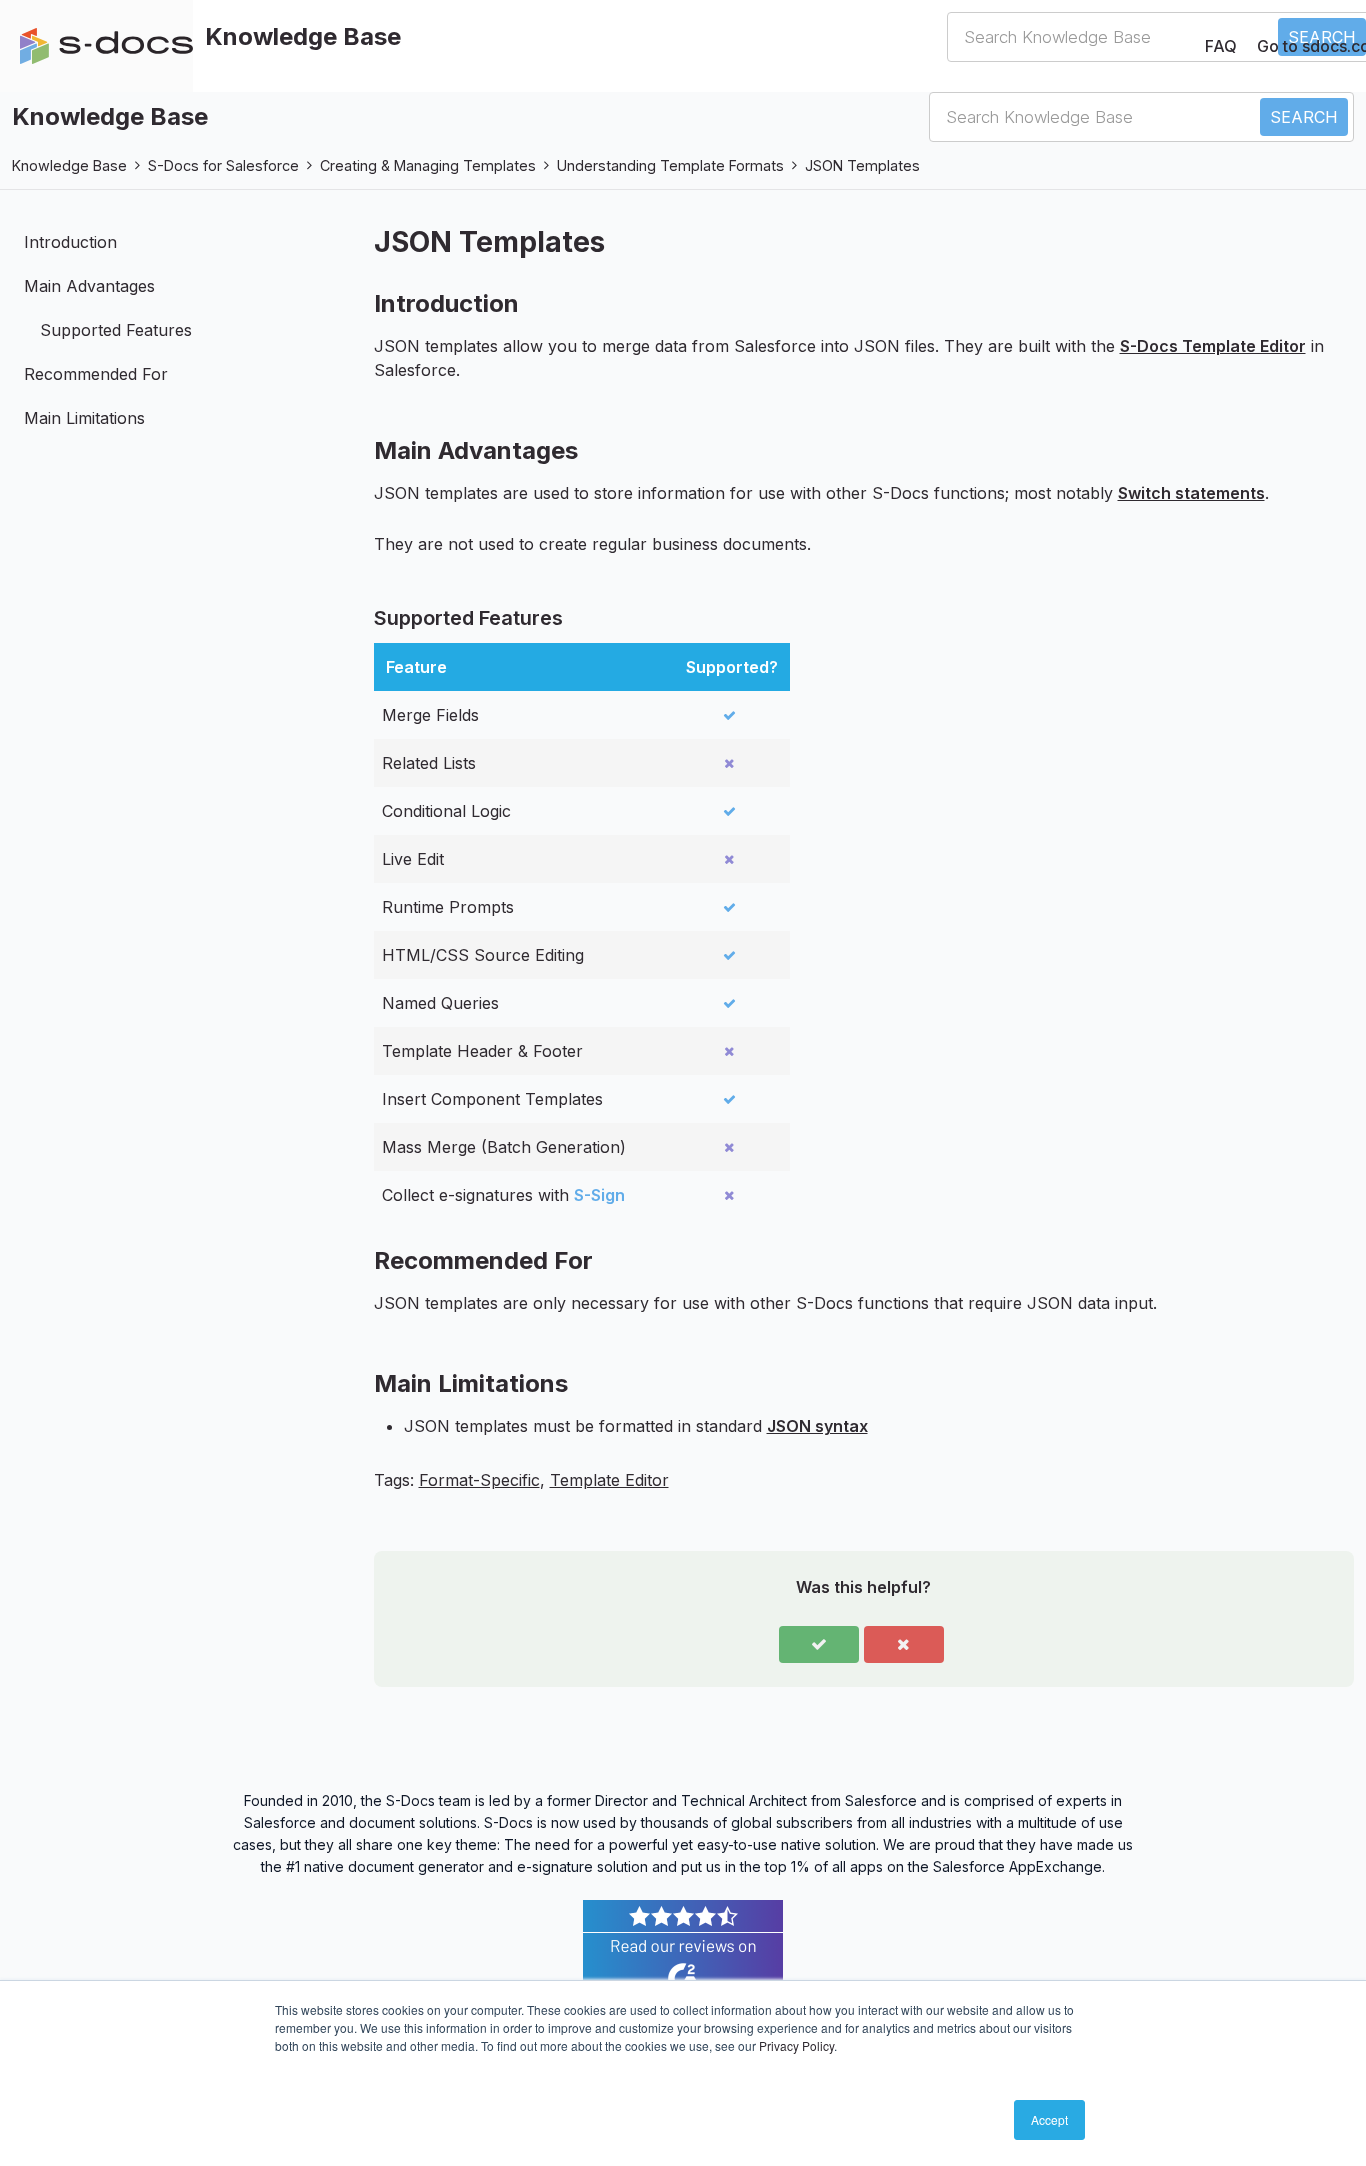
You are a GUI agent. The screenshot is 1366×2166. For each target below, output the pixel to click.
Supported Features (116, 330)
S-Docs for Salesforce (223, 165)
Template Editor (609, 1480)
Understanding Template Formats (670, 165)
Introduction (70, 242)
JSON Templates (862, 165)
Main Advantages (89, 286)
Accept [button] (1049, 2119)
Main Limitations (84, 418)
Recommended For (96, 374)
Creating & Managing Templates (428, 165)
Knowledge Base (69, 165)
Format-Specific (479, 1480)
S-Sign (599, 1195)
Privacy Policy (796, 2045)
